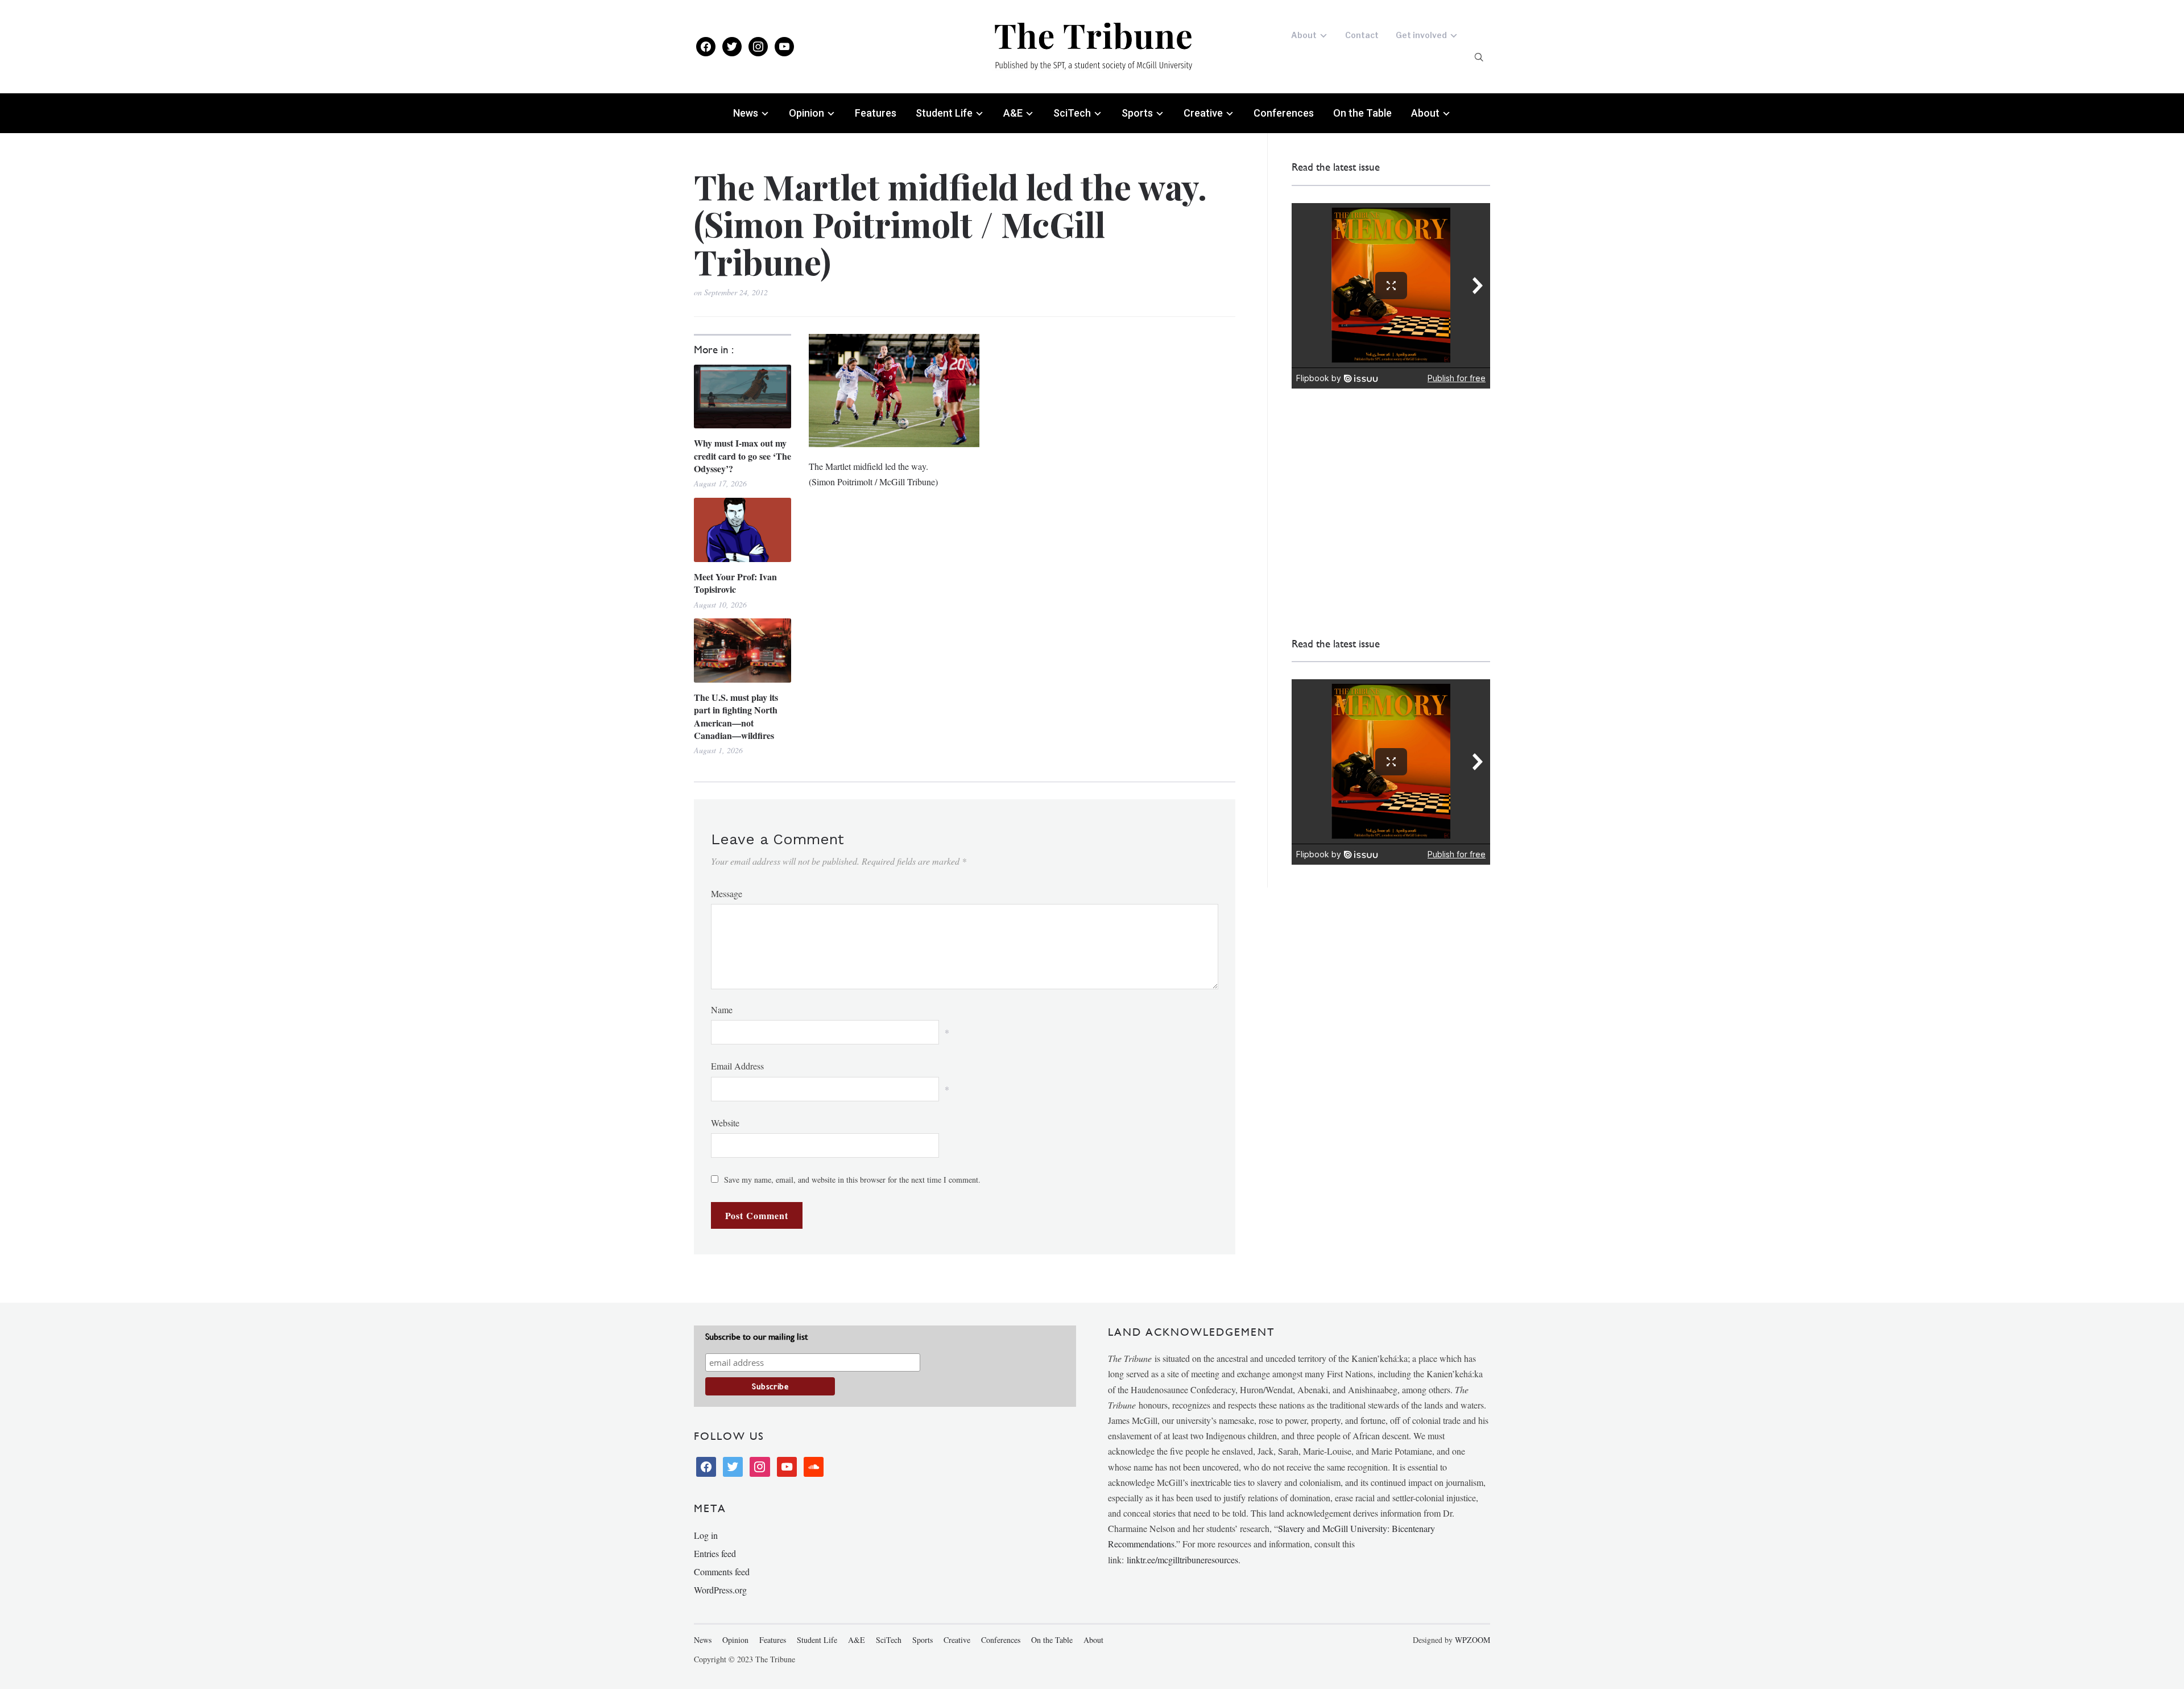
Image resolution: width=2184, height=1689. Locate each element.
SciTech (1072, 113)
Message (727, 893)
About (1304, 35)
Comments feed (722, 1572)
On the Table (1362, 113)
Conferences (1284, 113)
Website (725, 1123)
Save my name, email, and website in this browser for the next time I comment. (852, 1180)
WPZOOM (1472, 1640)
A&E (1013, 113)
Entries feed (715, 1553)
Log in (706, 1535)
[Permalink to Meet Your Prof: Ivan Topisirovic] (743, 530)
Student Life (944, 113)
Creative (1203, 113)
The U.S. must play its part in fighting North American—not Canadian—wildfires (736, 717)
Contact (1362, 35)
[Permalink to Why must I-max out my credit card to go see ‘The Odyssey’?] (743, 397)
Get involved (1421, 35)
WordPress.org (720, 1590)
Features (876, 113)
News (746, 113)
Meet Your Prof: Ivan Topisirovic (735, 583)
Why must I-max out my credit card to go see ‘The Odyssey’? (743, 456)
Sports (1137, 113)
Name (722, 1009)
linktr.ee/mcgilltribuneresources (1182, 1560)
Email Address (737, 1066)
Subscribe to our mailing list (756, 1337)
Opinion (806, 113)
